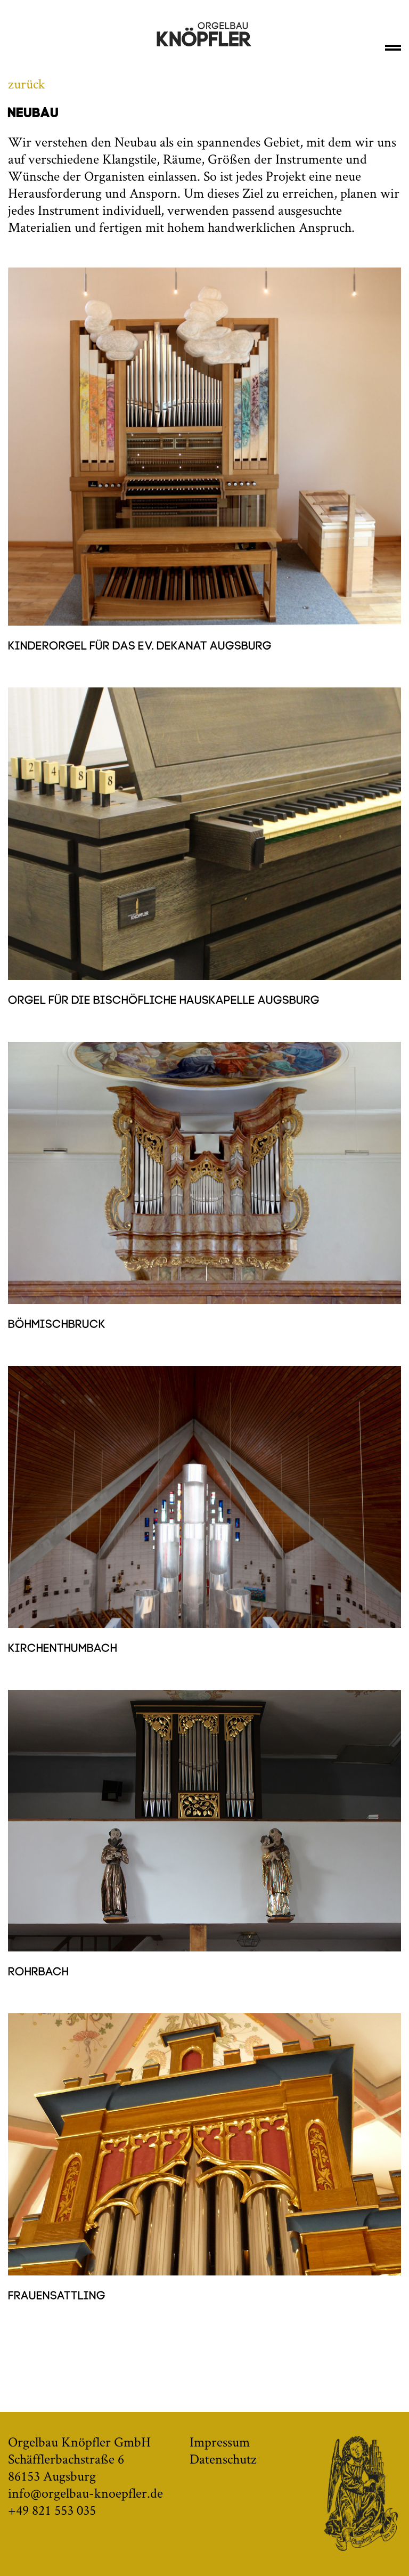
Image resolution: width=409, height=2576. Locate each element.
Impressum (220, 2442)
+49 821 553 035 (52, 2510)
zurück (27, 84)
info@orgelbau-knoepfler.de (85, 2493)
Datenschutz (223, 2459)
